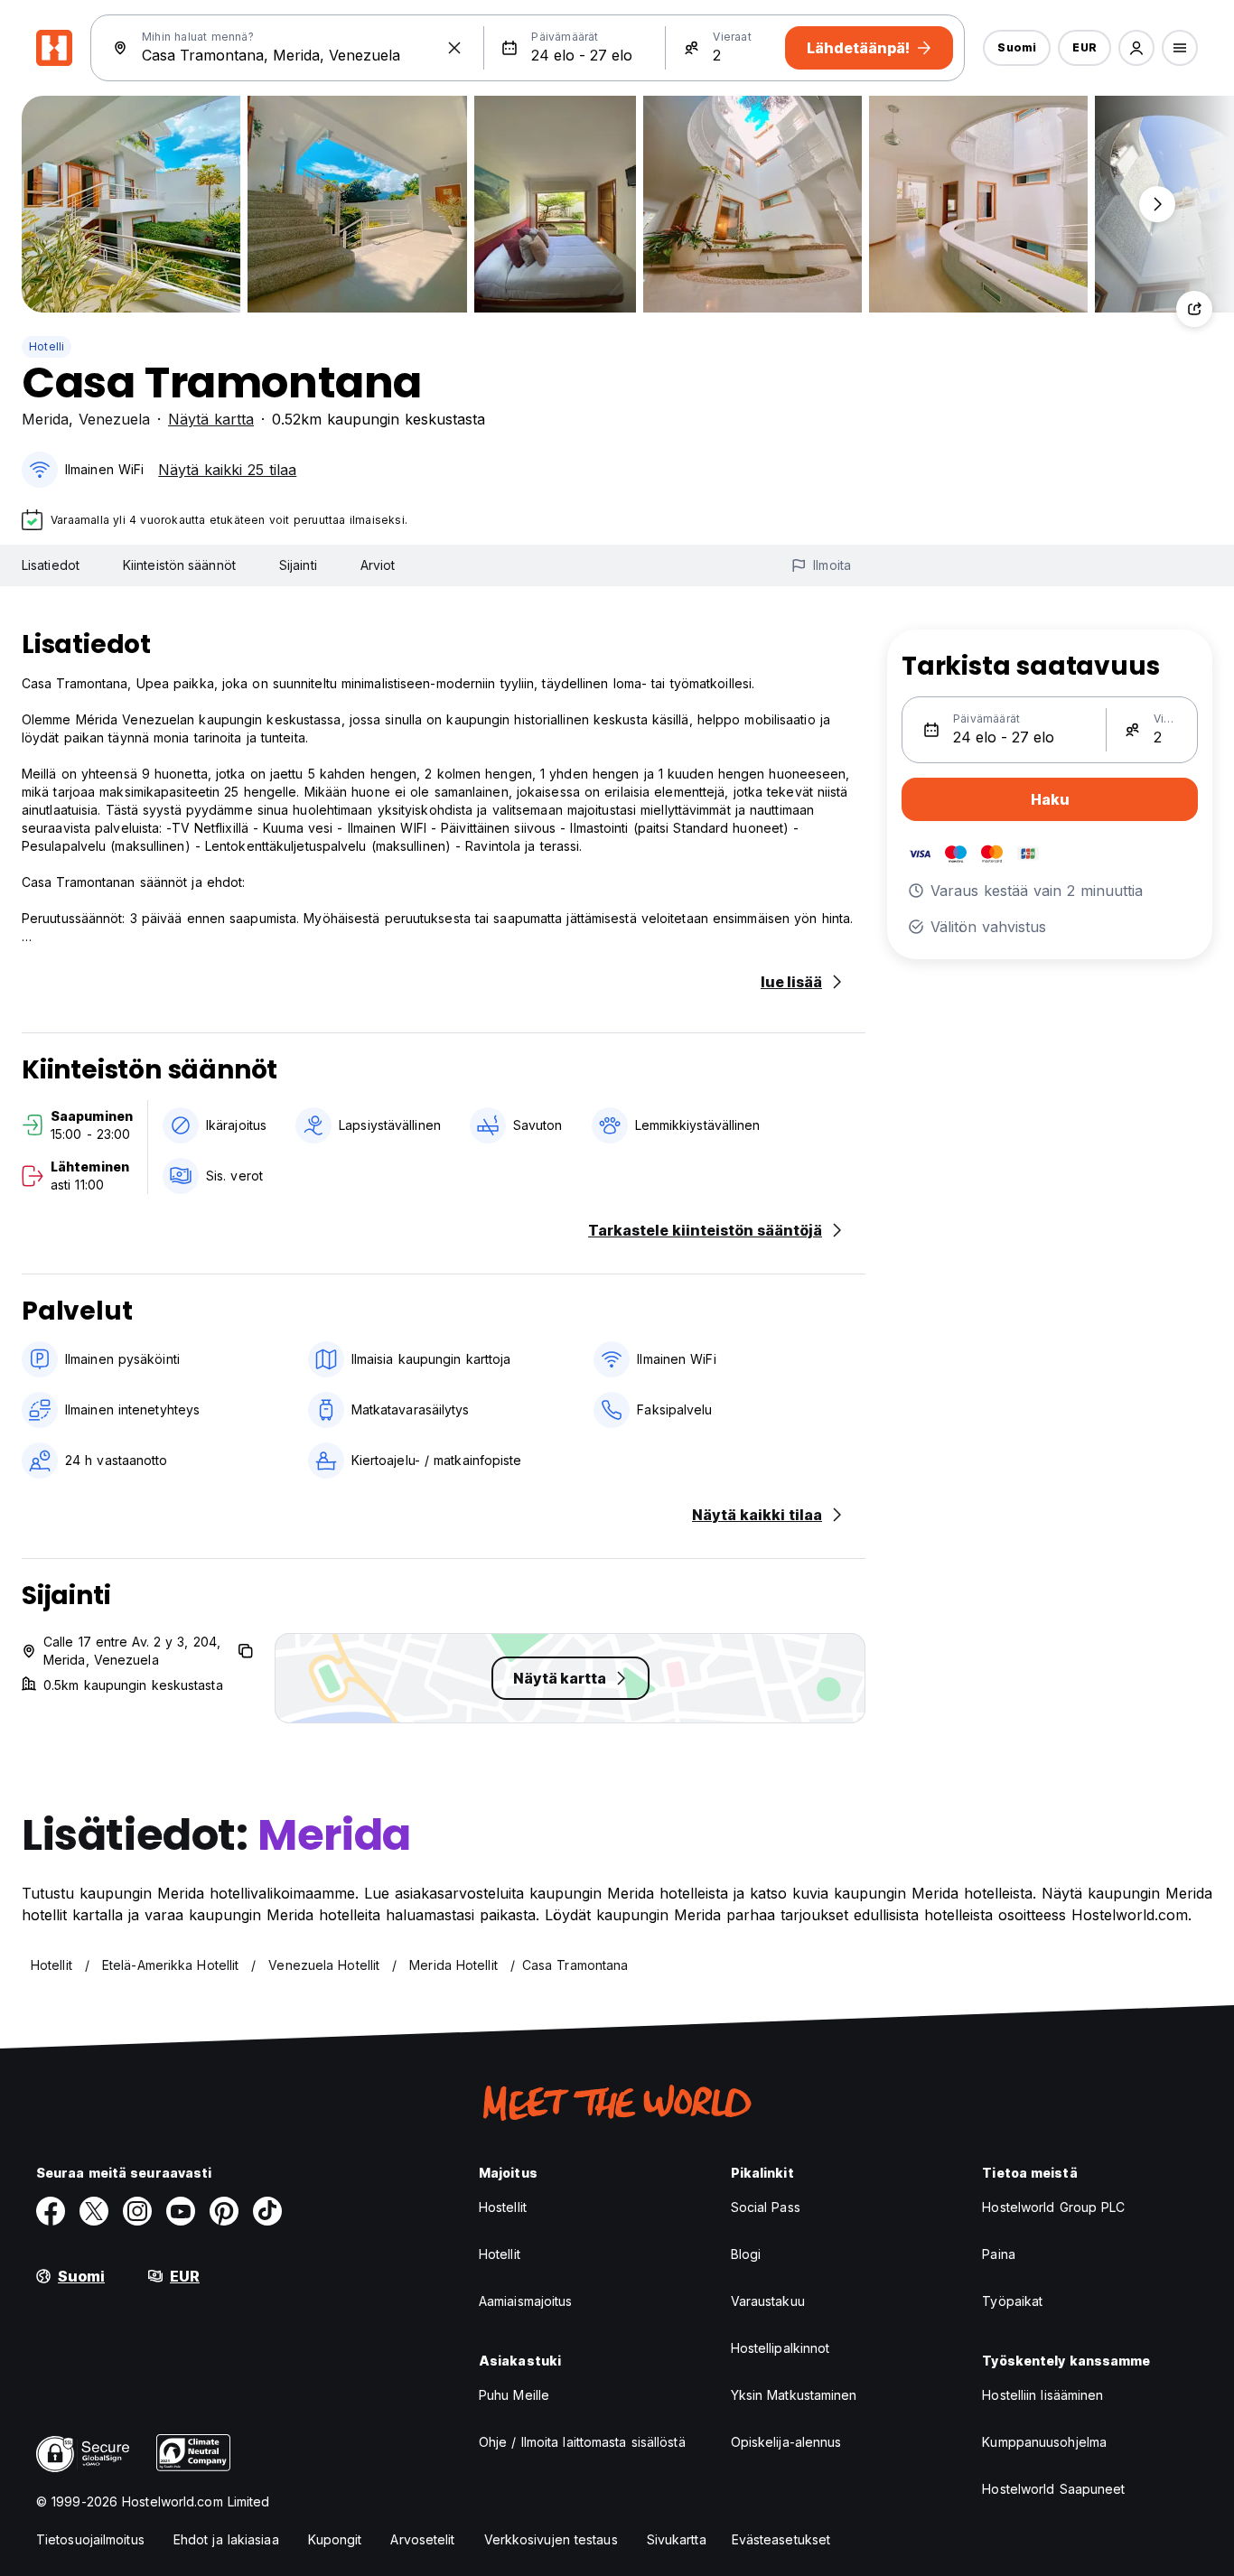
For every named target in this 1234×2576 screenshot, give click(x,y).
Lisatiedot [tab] (51, 565)
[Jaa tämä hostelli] (1194, 309)
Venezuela (114, 419)
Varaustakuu (768, 2301)
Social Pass (766, 2207)
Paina (999, 2254)
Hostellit (503, 2207)
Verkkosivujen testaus (551, 2539)
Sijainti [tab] (298, 565)
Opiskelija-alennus (786, 2442)
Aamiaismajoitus (526, 2301)
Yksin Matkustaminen (794, 2395)
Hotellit (500, 2254)
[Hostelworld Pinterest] (224, 2211)
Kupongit (335, 2539)
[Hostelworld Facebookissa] (51, 2211)
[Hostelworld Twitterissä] (94, 2211)
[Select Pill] (1136, 48)
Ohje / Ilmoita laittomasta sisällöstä (582, 2442)
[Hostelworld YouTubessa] (181, 2211)
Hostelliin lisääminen (1042, 2395)
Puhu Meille (514, 2395)
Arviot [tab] (378, 565)
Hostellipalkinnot (781, 2348)
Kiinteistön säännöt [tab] (179, 565)
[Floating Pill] (1157, 204)
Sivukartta (677, 2539)
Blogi (746, 2254)
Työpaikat (1012, 2301)
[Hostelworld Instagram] (137, 2211)
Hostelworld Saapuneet (1053, 2489)
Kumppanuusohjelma (1044, 2442)
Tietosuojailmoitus (90, 2539)
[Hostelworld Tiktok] (267, 2211)
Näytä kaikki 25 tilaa (227, 470)
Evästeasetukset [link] (781, 2539)
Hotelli (47, 346)
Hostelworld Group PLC (1053, 2207)
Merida (45, 419)
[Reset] (454, 48)
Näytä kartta (211, 419)
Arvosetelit (422, 2539)
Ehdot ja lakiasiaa (226, 2539)
